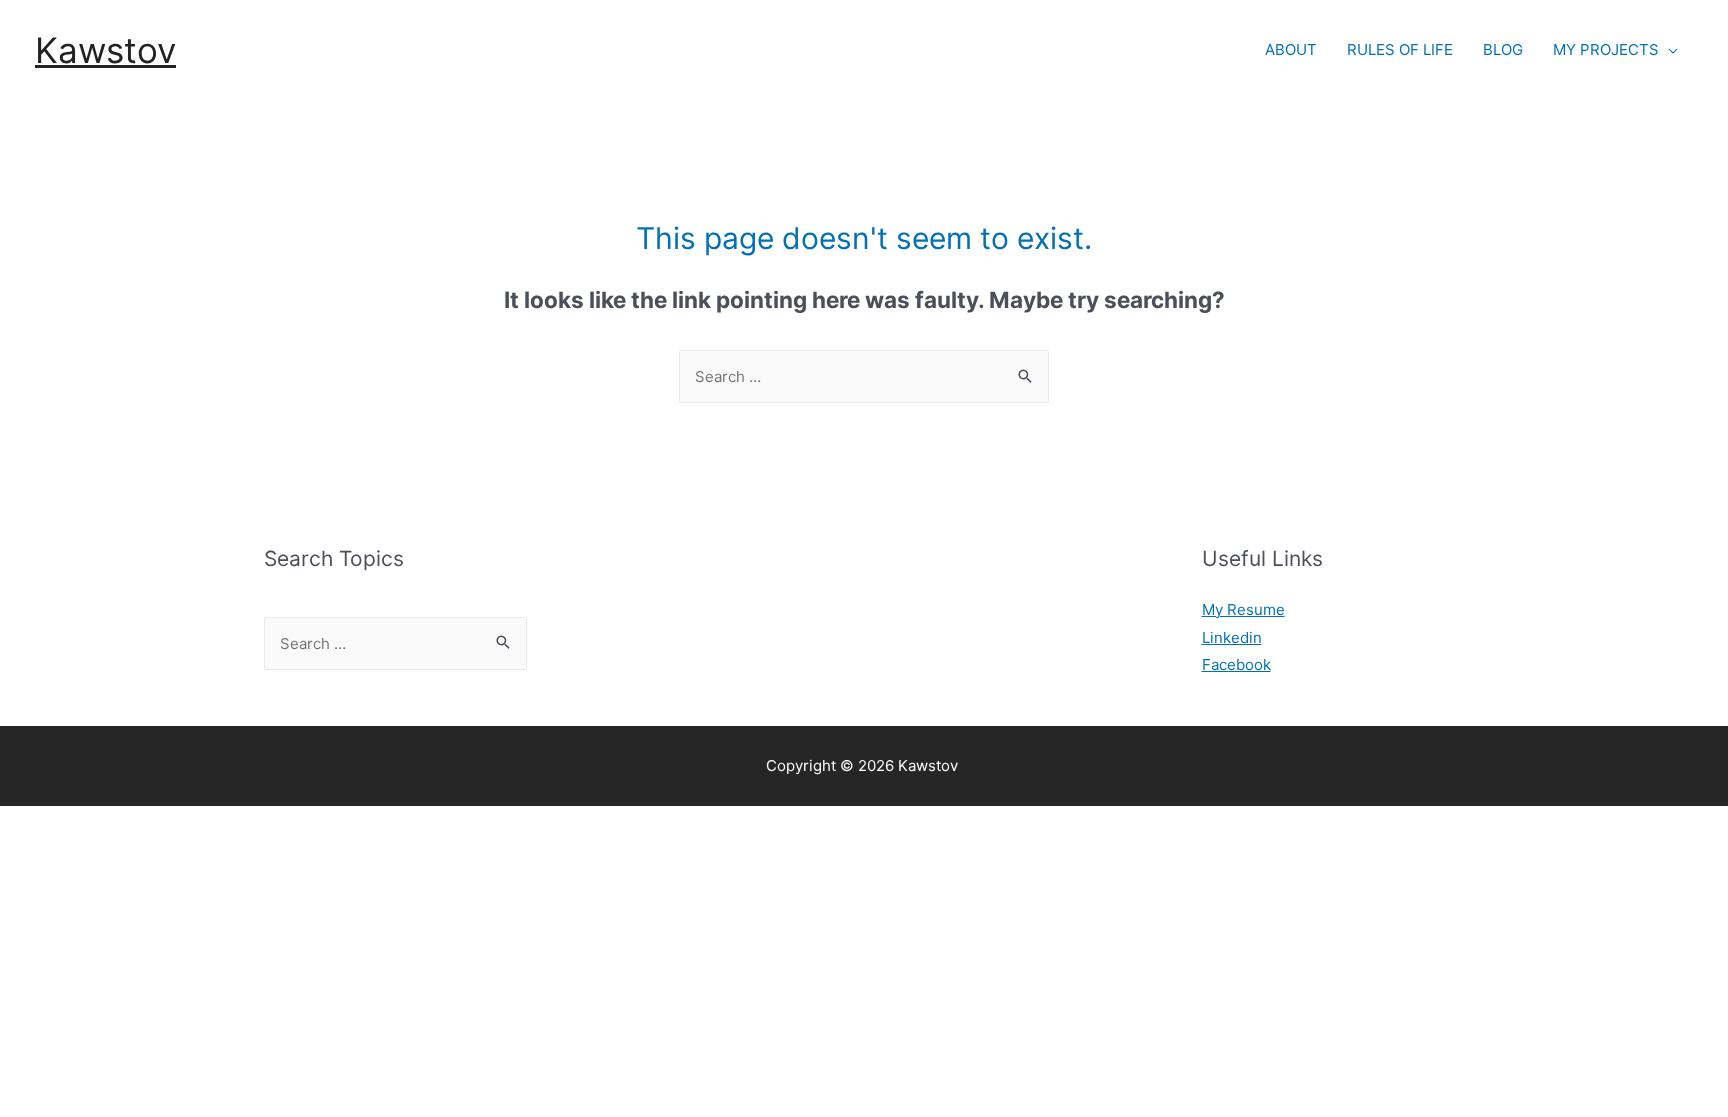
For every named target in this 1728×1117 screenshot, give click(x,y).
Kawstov (105, 50)
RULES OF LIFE (1400, 49)
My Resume (1243, 609)
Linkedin (1232, 637)
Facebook (1236, 664)
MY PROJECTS (1606, 49)
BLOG (1503, 49)
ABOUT (1291, 49)
